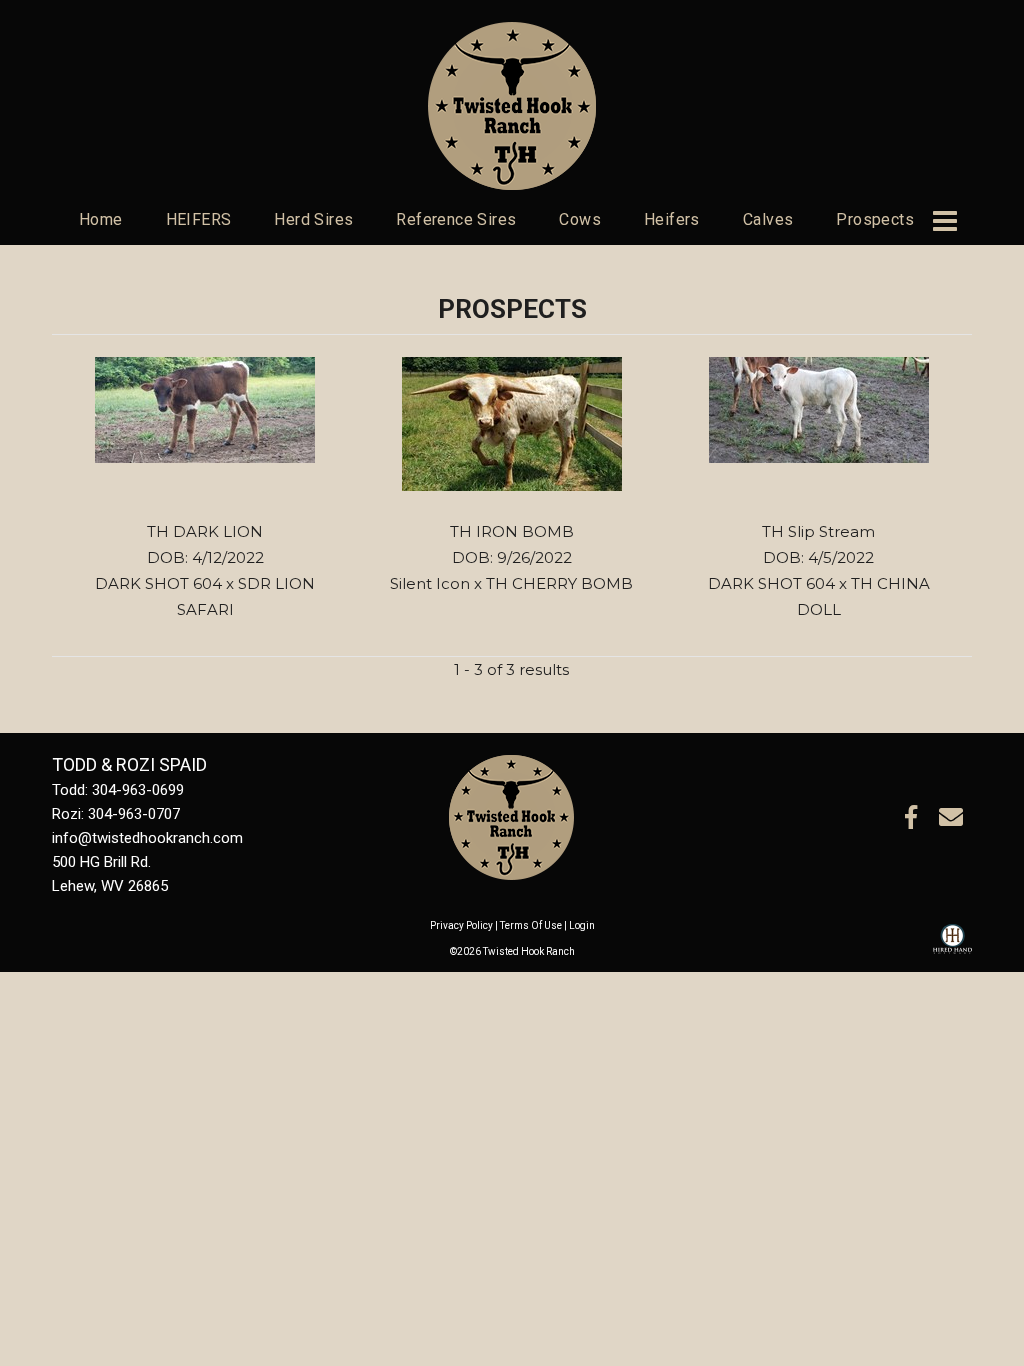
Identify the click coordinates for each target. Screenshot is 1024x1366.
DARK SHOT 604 (158, 583)
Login (582, 925)
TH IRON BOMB (512, 531)
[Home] (511, 816)
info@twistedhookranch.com (147, 838)
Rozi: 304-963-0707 (116, 814)
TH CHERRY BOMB (559, 583)
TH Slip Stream (818, 531)
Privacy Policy (461, 925)
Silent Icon (430, 583)
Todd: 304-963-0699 (118, 790)
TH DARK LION (205, 531)
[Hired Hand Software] (952, 948)
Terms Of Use (531, 925)
